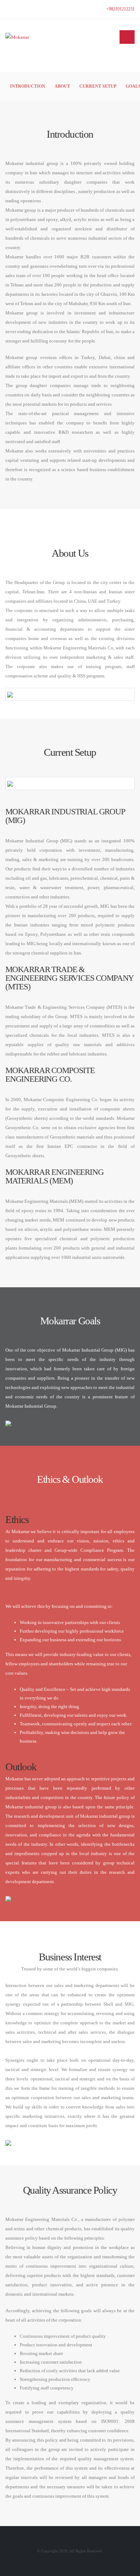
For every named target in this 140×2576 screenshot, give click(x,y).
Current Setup (98, 86)
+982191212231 (120, 9)
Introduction (28, 86)
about (62, 86)
